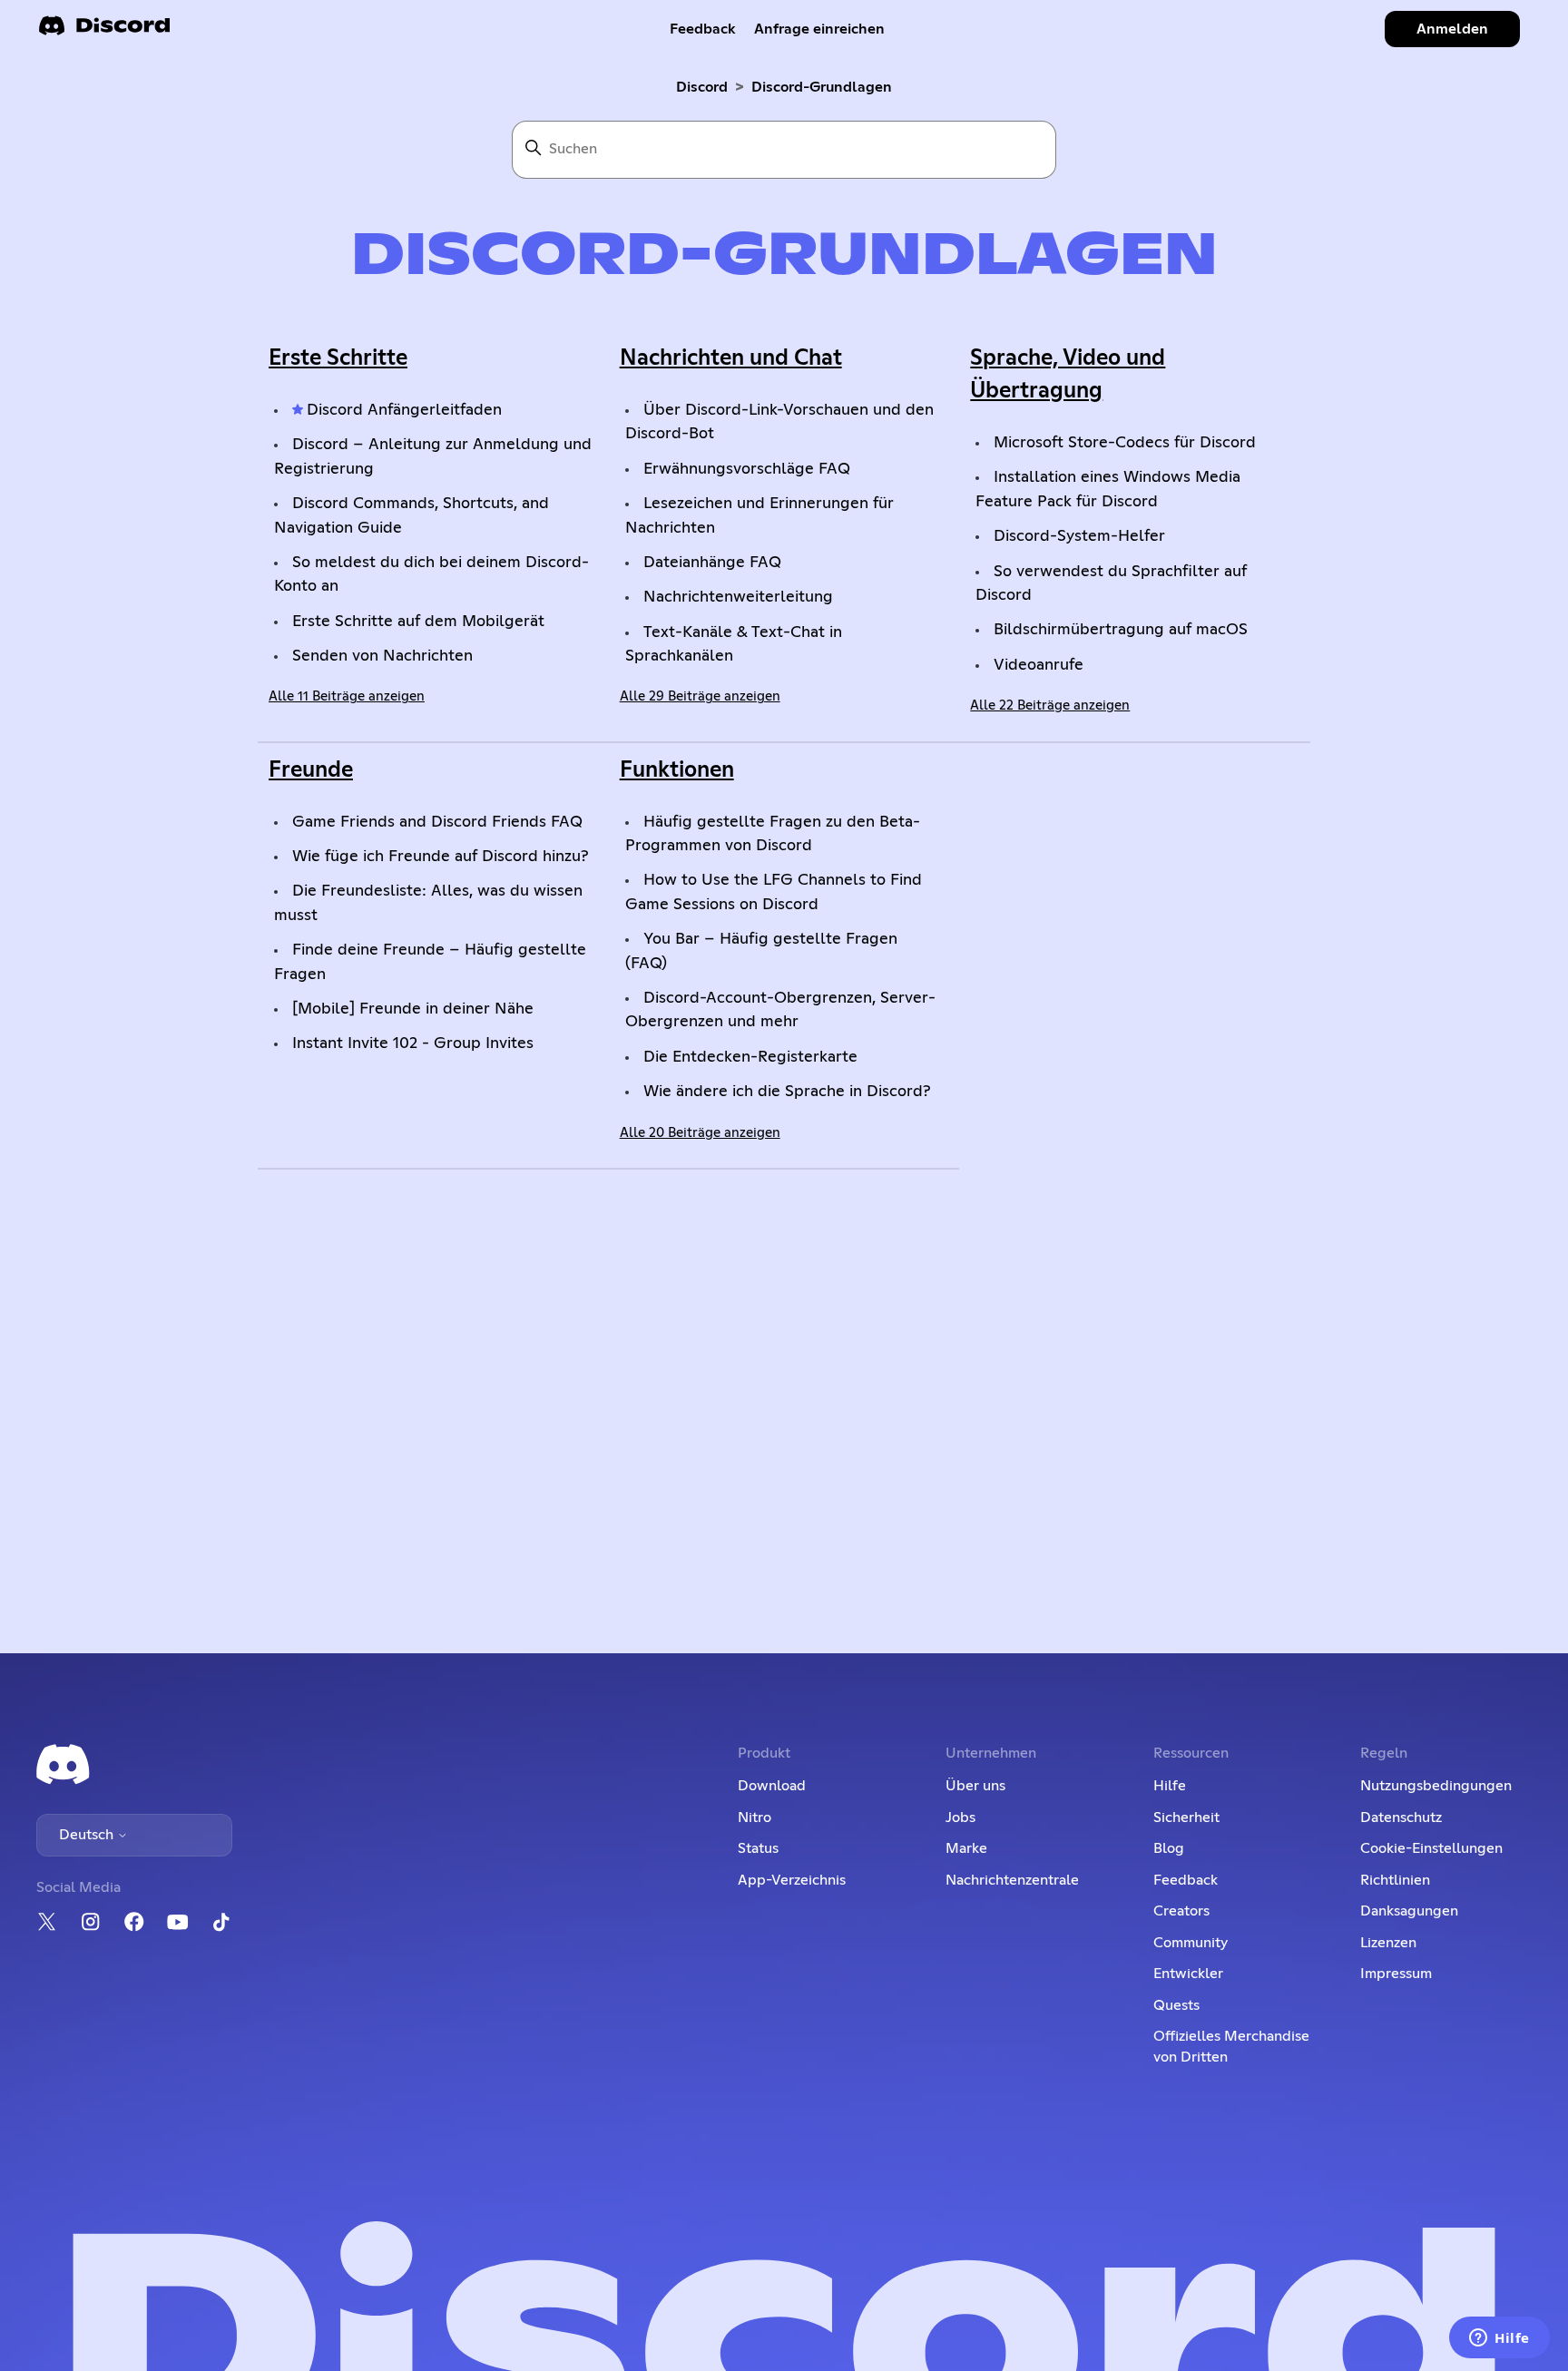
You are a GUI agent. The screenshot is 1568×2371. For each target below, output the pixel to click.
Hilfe (1170, 1786)
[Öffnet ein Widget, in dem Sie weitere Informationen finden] (1499, 2339)
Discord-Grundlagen (822, 87)
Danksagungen (1409, 1911)
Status (758, 1848)
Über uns (975, 1786)
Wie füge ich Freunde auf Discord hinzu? (441, 857)
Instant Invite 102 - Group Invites (413, 1043)
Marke (966, 1848)
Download (772, 1786)
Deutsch (88, 1835)
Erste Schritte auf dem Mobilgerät (418, 622)
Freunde (311, 770)
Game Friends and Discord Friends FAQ (437, 822)
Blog (1169, 1848)
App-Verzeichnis (792, 1880)
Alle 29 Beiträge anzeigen (700, 696)
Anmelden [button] (1452, 29)
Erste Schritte (338, 358)
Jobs (960, 1817)
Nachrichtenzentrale (1012, 1880)
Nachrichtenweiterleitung (738, 597)
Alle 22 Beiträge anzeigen (1050, 705)
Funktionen (677, 770)
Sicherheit (1186, 1817)
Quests (1176, 2005)
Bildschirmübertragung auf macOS (1121, 630)
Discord (702, 87)
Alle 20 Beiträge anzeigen (700, 1133)
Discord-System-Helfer (1079, 536)
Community (1191, 1943)
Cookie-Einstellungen (1431, 1848)
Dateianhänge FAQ (712, 563)
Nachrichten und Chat (731, 358)
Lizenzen (1388, 1943)
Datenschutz (1401, 1817)
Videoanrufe (1039, 665)
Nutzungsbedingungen (1436, 1786)
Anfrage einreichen (819, 29)
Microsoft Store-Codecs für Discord (1125, 443)
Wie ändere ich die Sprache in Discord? (787, 1092)
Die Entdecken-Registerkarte (750, 1057)
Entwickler (1188, 1974)
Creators (1181, 1911)
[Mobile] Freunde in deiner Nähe (413, 1009)
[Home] (104, 31)
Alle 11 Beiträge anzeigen (347, 696)
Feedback (703, 29)
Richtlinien (1395, 1880)
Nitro (755, 1817)
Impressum (1396, 1974)
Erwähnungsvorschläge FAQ (747, 469)
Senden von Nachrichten (382, 656)
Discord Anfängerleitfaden (404, 410)
